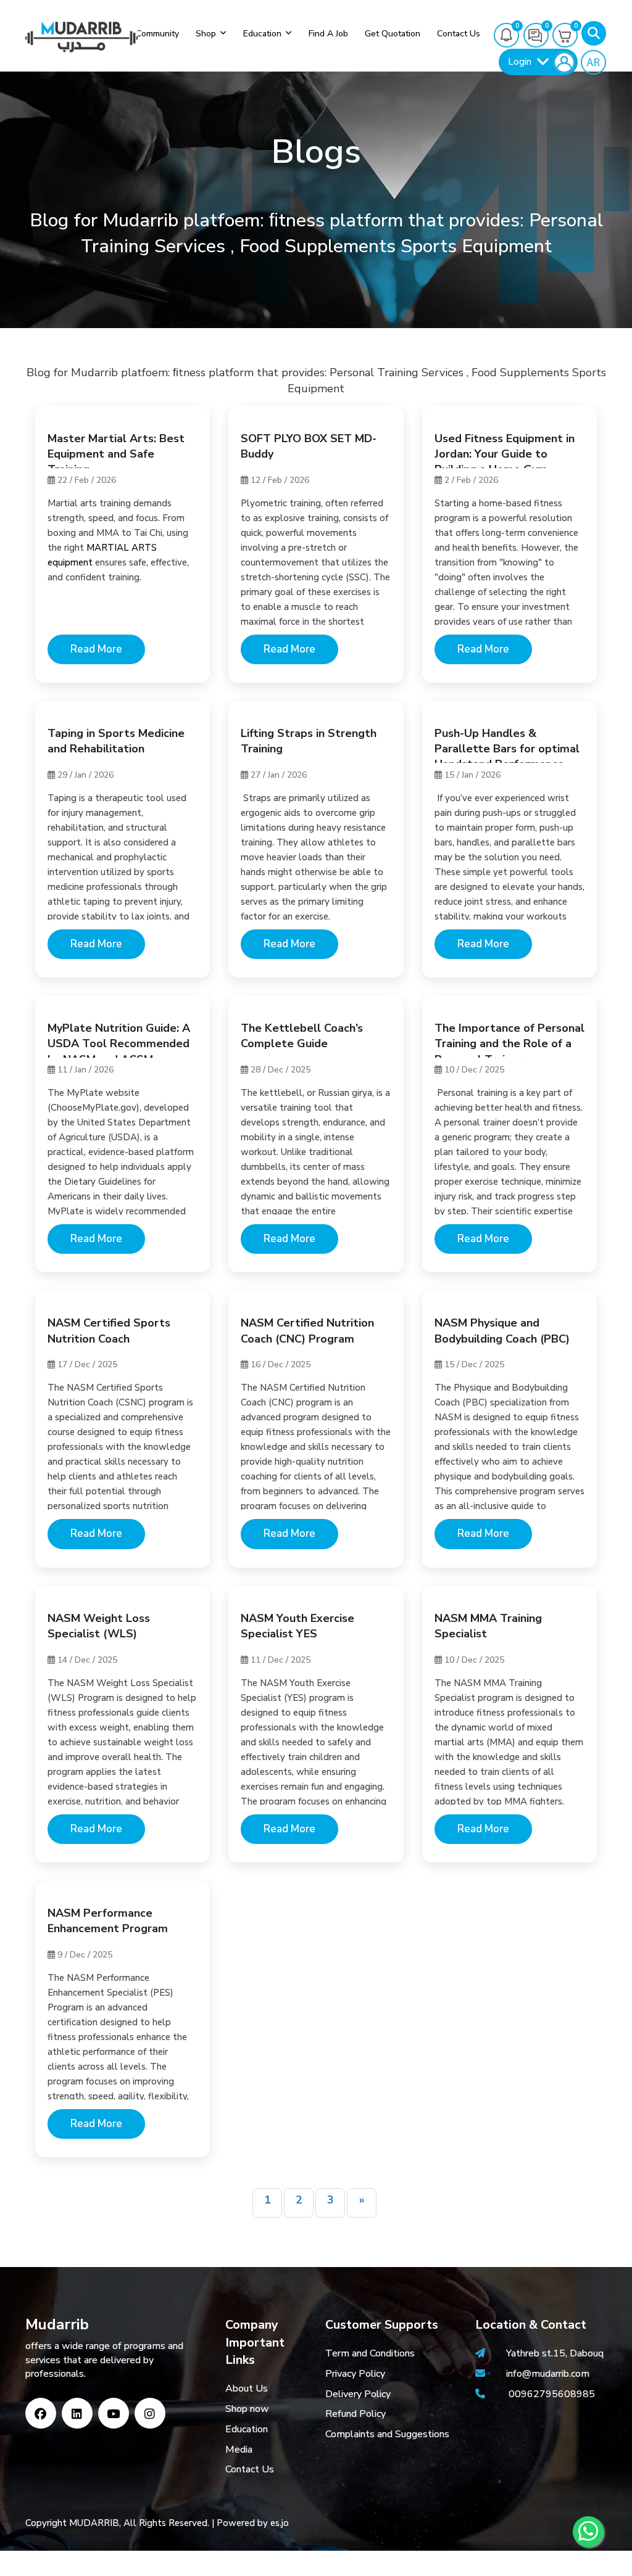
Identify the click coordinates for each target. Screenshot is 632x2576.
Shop (206, 34)
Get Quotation (393, 34)
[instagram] (150, 2413)
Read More (96, 649)
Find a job (328, 34)
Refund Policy (355, 2414)
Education (262, 34)
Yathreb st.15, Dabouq (555, 2353)
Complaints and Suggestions (387, 2434)
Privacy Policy (355, 2374)
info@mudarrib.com (547, 2374)
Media (239, 2450)
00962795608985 (552, 2394)
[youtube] (114, 2413)
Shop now (247, 2409)
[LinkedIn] (77, 2413)
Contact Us (250, 2469)
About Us (247, 2389)
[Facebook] (41, 2413)
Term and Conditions (370, 2353)
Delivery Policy (358, 2394)
